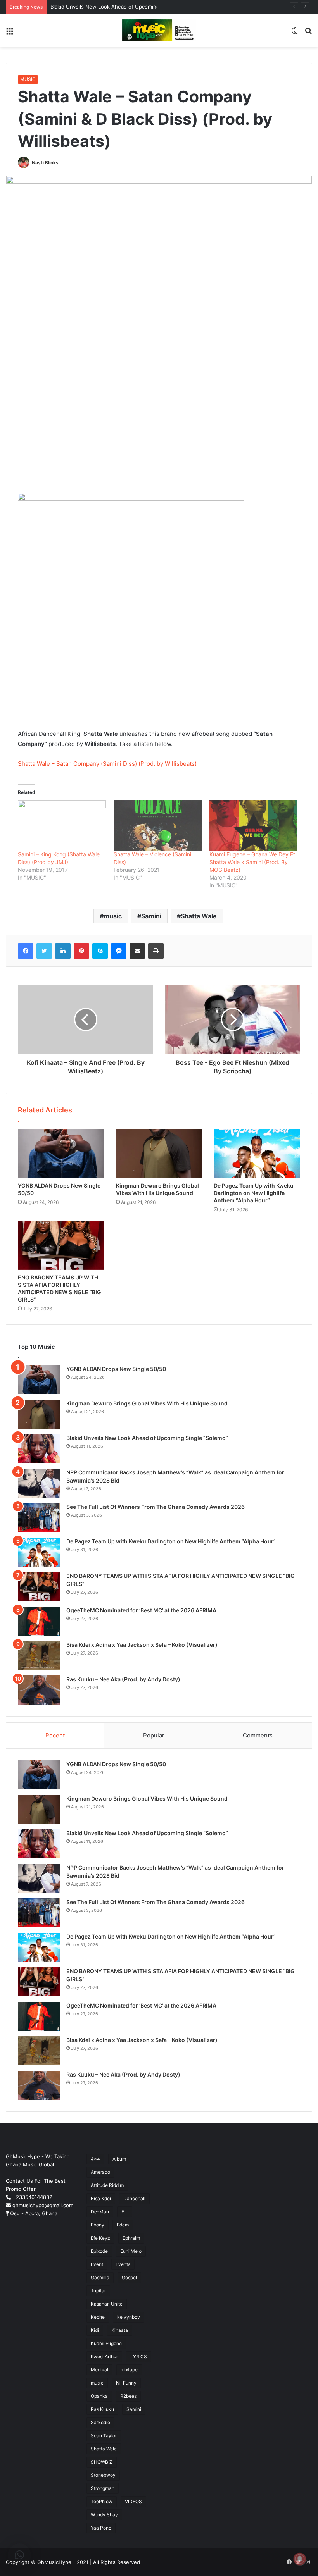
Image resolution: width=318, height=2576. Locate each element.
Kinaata (120, 2330)
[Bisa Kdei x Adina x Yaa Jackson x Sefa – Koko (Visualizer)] (39, 1656)
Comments (258, 1735)
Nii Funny (126, 2383)
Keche (98, 2317)
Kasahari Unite (107, 2304)
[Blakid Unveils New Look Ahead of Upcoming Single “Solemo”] (39, 1449)
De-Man (100, 2212)
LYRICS (139, 2356)
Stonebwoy (103, 2475)
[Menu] (10, 34)
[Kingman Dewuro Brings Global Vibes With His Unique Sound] (159, 1154)
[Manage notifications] (300, 2559)
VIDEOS (133, 2501)
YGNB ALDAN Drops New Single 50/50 (116, 1369)
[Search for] (308, 34)
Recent (55, 1735)
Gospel (129, 2277)
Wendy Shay (104, 2515)
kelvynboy (129, 2317)
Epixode (99, 2251)
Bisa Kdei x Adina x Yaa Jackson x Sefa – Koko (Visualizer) (143, 1645)
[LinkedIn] (63, 951)
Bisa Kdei (101, 2198)
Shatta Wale (199, 916)
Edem (123, 2225)
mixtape (129, 2370)
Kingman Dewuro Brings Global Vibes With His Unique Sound (147, 1403)
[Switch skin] (295, 34)
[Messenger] (119, 951)
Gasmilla (100, 2277)
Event (97, 2264)
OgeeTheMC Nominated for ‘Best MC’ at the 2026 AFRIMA (141, 1610)
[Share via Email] (137, 951)
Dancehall (134, 2198)
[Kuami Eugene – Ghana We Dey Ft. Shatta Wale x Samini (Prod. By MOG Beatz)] (253, 825)
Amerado (100, 2172)
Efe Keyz (100, 2238)
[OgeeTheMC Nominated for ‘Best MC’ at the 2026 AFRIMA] (39, 1621)
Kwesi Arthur (104, 2356)
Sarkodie (100, 2422)
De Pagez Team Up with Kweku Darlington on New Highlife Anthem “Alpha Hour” (254, 1193)
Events (123, 2264)
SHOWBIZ (102, 2462)
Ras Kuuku (102, 2409)
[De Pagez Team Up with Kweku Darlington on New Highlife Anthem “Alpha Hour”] (257, 1154)
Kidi (95, 2330)
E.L (125, 2212)
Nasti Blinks (45, 163)
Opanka (99, 2396)
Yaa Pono (101, 2528)
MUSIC (28, 79)
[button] (19, 2555)
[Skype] (100, 951)
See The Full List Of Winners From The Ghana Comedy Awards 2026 (156, 1507)
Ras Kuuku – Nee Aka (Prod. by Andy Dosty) (123, 1679)
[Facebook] (26, 951)
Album (119, 2159)
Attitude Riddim (107, 2185)
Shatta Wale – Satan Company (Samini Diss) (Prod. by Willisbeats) (107, 764)
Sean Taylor (104, 2436)
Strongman (103, 2488)
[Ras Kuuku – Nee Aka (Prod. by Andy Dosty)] (39, 1690)
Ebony (98, 2225)
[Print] (156, 951)
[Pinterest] (81, 951)
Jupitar (98, 2291)
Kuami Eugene (106, 2343)
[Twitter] (44, 951)
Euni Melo (131, 2251)
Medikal (99, 2370)
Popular (154, 1735)
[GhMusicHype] (159, 30)
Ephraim (131, 2238)
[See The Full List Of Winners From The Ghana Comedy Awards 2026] (39, 1518)
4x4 (95, 2159)
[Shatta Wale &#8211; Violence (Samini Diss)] (158, 825)
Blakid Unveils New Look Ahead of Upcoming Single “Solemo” (125, 7)
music (113, 916)
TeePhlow (102, 2501)
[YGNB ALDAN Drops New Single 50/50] (61, 1154)
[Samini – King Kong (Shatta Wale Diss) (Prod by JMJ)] (62, 825)
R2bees (128, 2396)
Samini (151, 916)
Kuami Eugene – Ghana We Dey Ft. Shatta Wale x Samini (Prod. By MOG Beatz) (253, 862)
